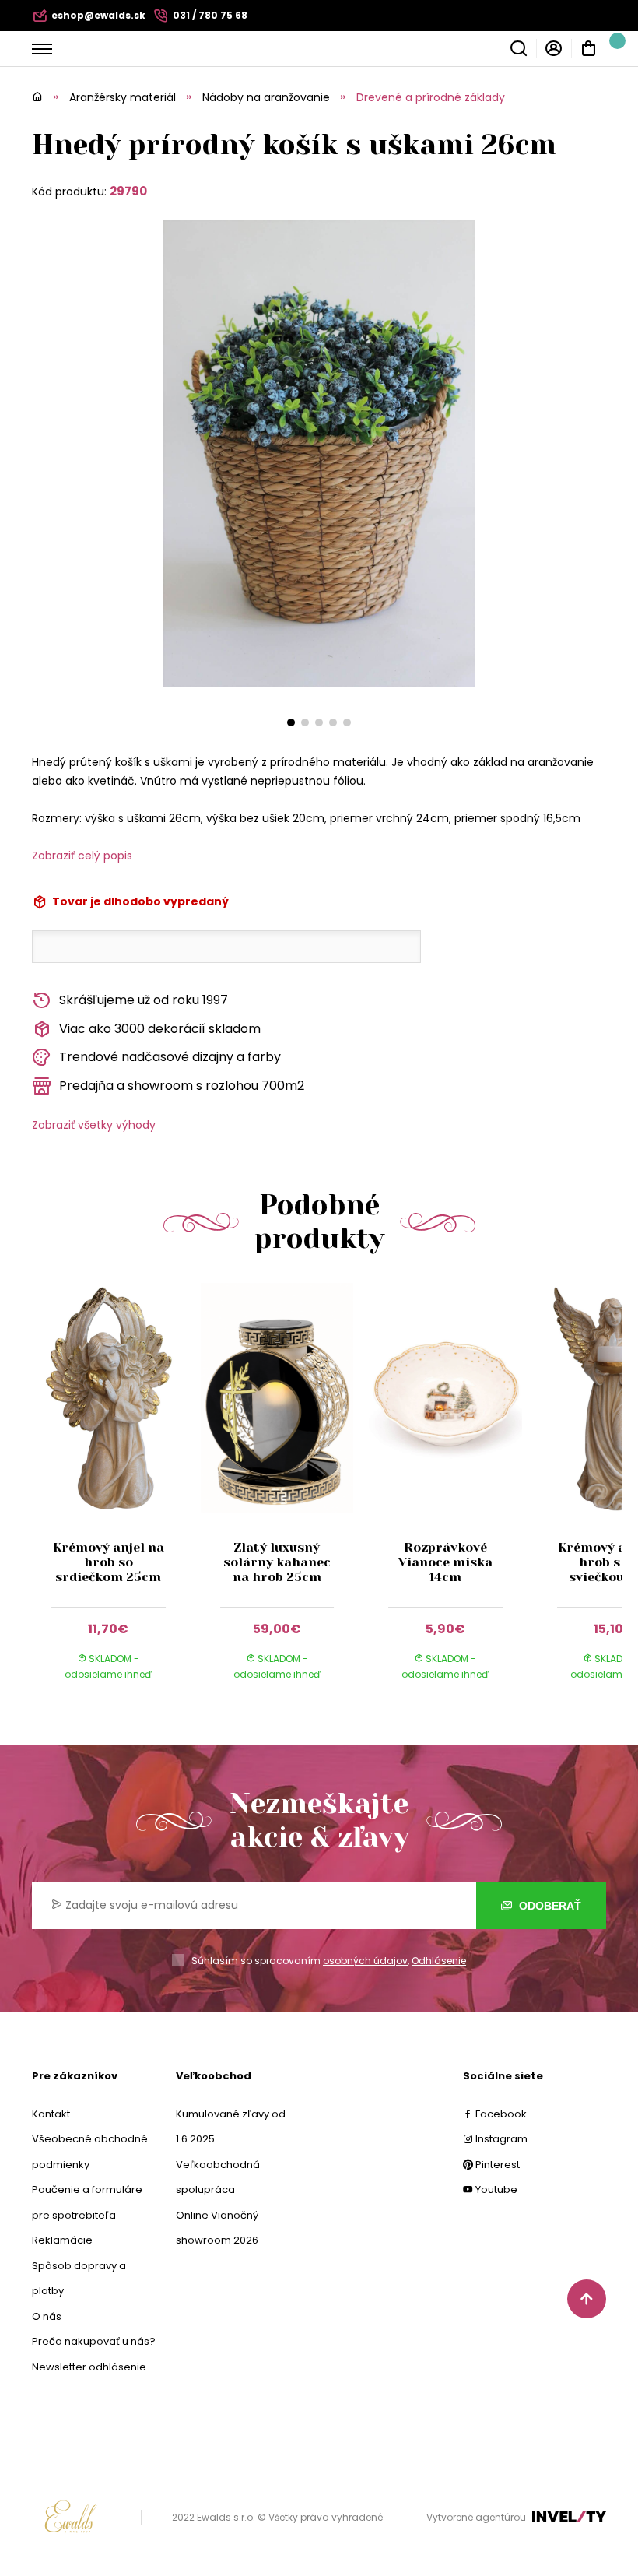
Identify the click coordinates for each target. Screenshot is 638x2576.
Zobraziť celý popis (82, 856)
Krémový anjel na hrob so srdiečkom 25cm (109, 1562)
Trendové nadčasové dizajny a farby (170, 1057)
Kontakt (51, 2114)
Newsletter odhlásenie (89, 2367)
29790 (128, 191)
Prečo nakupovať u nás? (94, 2341)
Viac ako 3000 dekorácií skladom (160, 1029)
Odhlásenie (439, 1961)
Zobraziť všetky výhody (94, 1125)
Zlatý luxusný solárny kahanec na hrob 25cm (277, 1562)
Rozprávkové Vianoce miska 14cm (445, 1562)
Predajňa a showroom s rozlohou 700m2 (182, 1086)
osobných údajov (365, 1961)
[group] (116, 1496)
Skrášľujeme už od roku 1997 (144, 1000)
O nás (47, 2316)
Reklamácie (62, 2240)
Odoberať (549, 1906)
